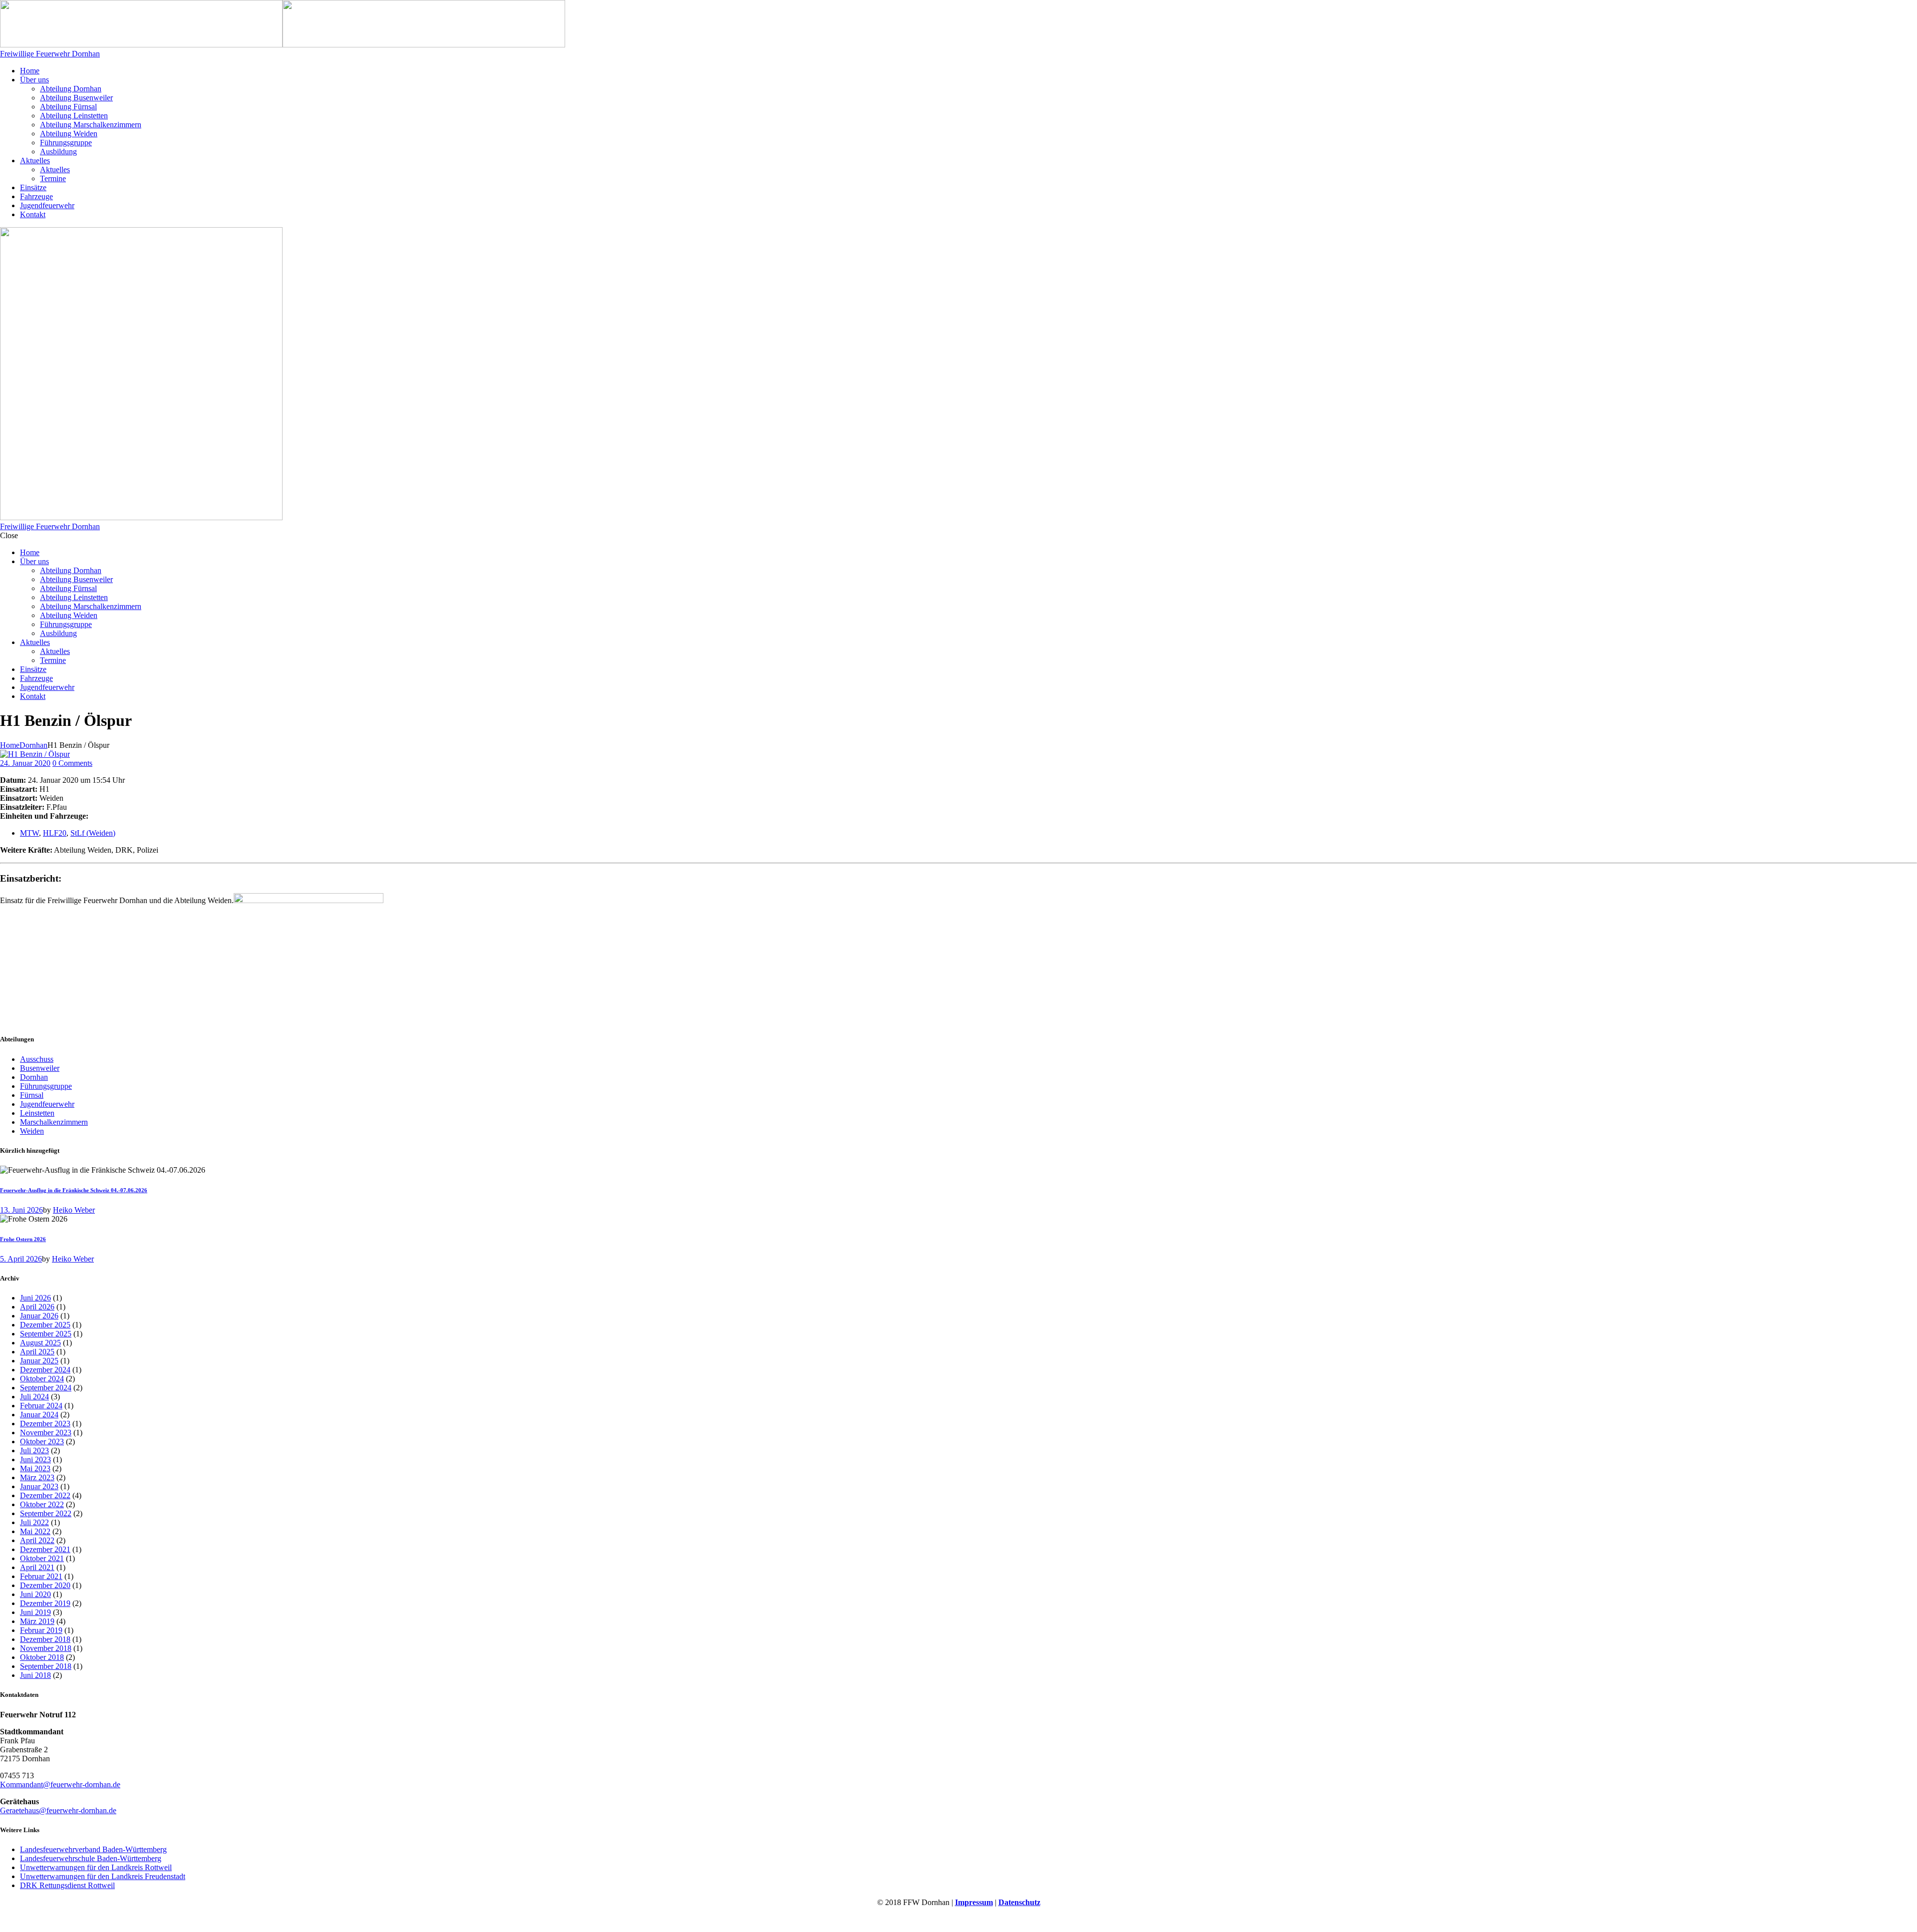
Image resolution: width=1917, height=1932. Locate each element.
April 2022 (37, 1540)
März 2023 (37, 1477)
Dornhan (33, 745)
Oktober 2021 (42, 1558)
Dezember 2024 (45, 1370)
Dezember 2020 (45, 1585)
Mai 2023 (35, 1468)
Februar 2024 (41, 1406)
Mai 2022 (35, 1531)
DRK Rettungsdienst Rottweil (67, 1885)
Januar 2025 (39, 1361)
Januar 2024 (39, 1415)
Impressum (974, 1902)
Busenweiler (40, 1068)
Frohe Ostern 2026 (23, 1239)
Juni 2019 (35, 1612)
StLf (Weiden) (93, 833)
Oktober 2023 (42, 1442)
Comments (72, 763)
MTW (29, 833)
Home (10, 745)
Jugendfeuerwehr (47, 1104)
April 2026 (37, 1307)
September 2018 (46, 1666)
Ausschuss (37, 1059)
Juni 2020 (35, 1594)
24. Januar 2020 (25, 763)
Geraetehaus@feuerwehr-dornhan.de (58, 1810)
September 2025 (46, 1334)
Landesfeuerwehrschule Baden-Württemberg (91, 1858)
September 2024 (46, 1388)
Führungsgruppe (46, 1086)
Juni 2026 (35, 1298)
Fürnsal (32, 1095)
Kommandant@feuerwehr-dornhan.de (60, 1784)
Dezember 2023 (45, 1424)
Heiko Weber (74, 1210)
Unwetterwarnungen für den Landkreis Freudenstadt (103, 1876)
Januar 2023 (39, 1486)
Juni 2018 (35, 1675)
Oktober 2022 (42, 1504)
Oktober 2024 (42, 1379)
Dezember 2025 (45, 1325)
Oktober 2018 (42, 1657)
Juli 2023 (34, 1450)
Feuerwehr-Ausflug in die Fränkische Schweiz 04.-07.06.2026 (74, 1190)
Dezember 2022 (45, 1495)
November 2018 (46, 1648)
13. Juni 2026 (21, 1210)
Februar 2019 (41, 1630)
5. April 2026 (21, 1259)
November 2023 (46, 1433)
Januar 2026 (39, 1316)
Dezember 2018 (45, 1639)
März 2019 (37, 1621)
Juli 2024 (34, 1397)
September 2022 (46, 1513)
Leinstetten (37, 1113)
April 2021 (37, 1567)
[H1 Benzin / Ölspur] (35, 754)
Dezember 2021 (45, 1549)
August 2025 (40, 1343)
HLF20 (55, 833)
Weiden (32, 1131)
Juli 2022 (34, 1522)
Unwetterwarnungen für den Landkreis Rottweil (96, 1867)
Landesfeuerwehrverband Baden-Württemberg (93, 1849)
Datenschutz (1019, 1902)
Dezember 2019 (45, 1603)
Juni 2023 (35, 1459)
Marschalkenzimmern (54, 1122)
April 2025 (37, 1352)
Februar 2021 (41, 1576)
